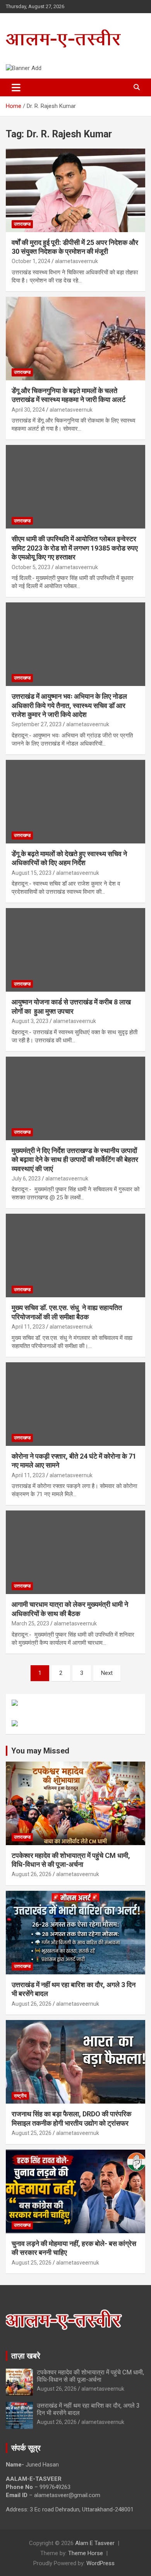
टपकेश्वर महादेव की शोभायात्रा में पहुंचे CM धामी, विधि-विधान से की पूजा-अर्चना (90, 2376)
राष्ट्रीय (20, 2096)
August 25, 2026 (32, 2133)
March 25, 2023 (30, 1623)
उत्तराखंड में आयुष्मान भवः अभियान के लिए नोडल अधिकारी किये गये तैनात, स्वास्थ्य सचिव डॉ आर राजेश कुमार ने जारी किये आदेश (69, 705)
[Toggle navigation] (16, 87)
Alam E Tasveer (95, 2543)
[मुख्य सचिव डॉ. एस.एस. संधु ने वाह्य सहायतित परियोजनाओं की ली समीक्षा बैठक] (75, 1256)
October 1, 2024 (31, 261)
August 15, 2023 (32, 873)
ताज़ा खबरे (26, 2356)
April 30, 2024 (28, 410)
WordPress (100, 2563)
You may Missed (40, 1751)
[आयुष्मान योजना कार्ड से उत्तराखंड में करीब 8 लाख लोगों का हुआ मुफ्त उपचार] (75, 950)
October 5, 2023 (31, 567)
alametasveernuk (76, 261)
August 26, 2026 (32, 1874)
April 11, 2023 (28, 1327)
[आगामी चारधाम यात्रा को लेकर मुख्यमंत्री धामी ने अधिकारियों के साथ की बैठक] (75, 1552)
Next (107, 1673)
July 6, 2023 (26, 1179)
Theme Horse (86, 2553)
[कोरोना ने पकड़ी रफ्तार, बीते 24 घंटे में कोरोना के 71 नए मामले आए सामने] (75, 1404)
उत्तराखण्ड (22, 224)
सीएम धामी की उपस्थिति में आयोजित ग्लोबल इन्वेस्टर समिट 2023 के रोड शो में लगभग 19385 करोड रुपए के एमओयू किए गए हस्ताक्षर (75, 548)
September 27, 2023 (37, 724)
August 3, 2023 (30, 1021)
